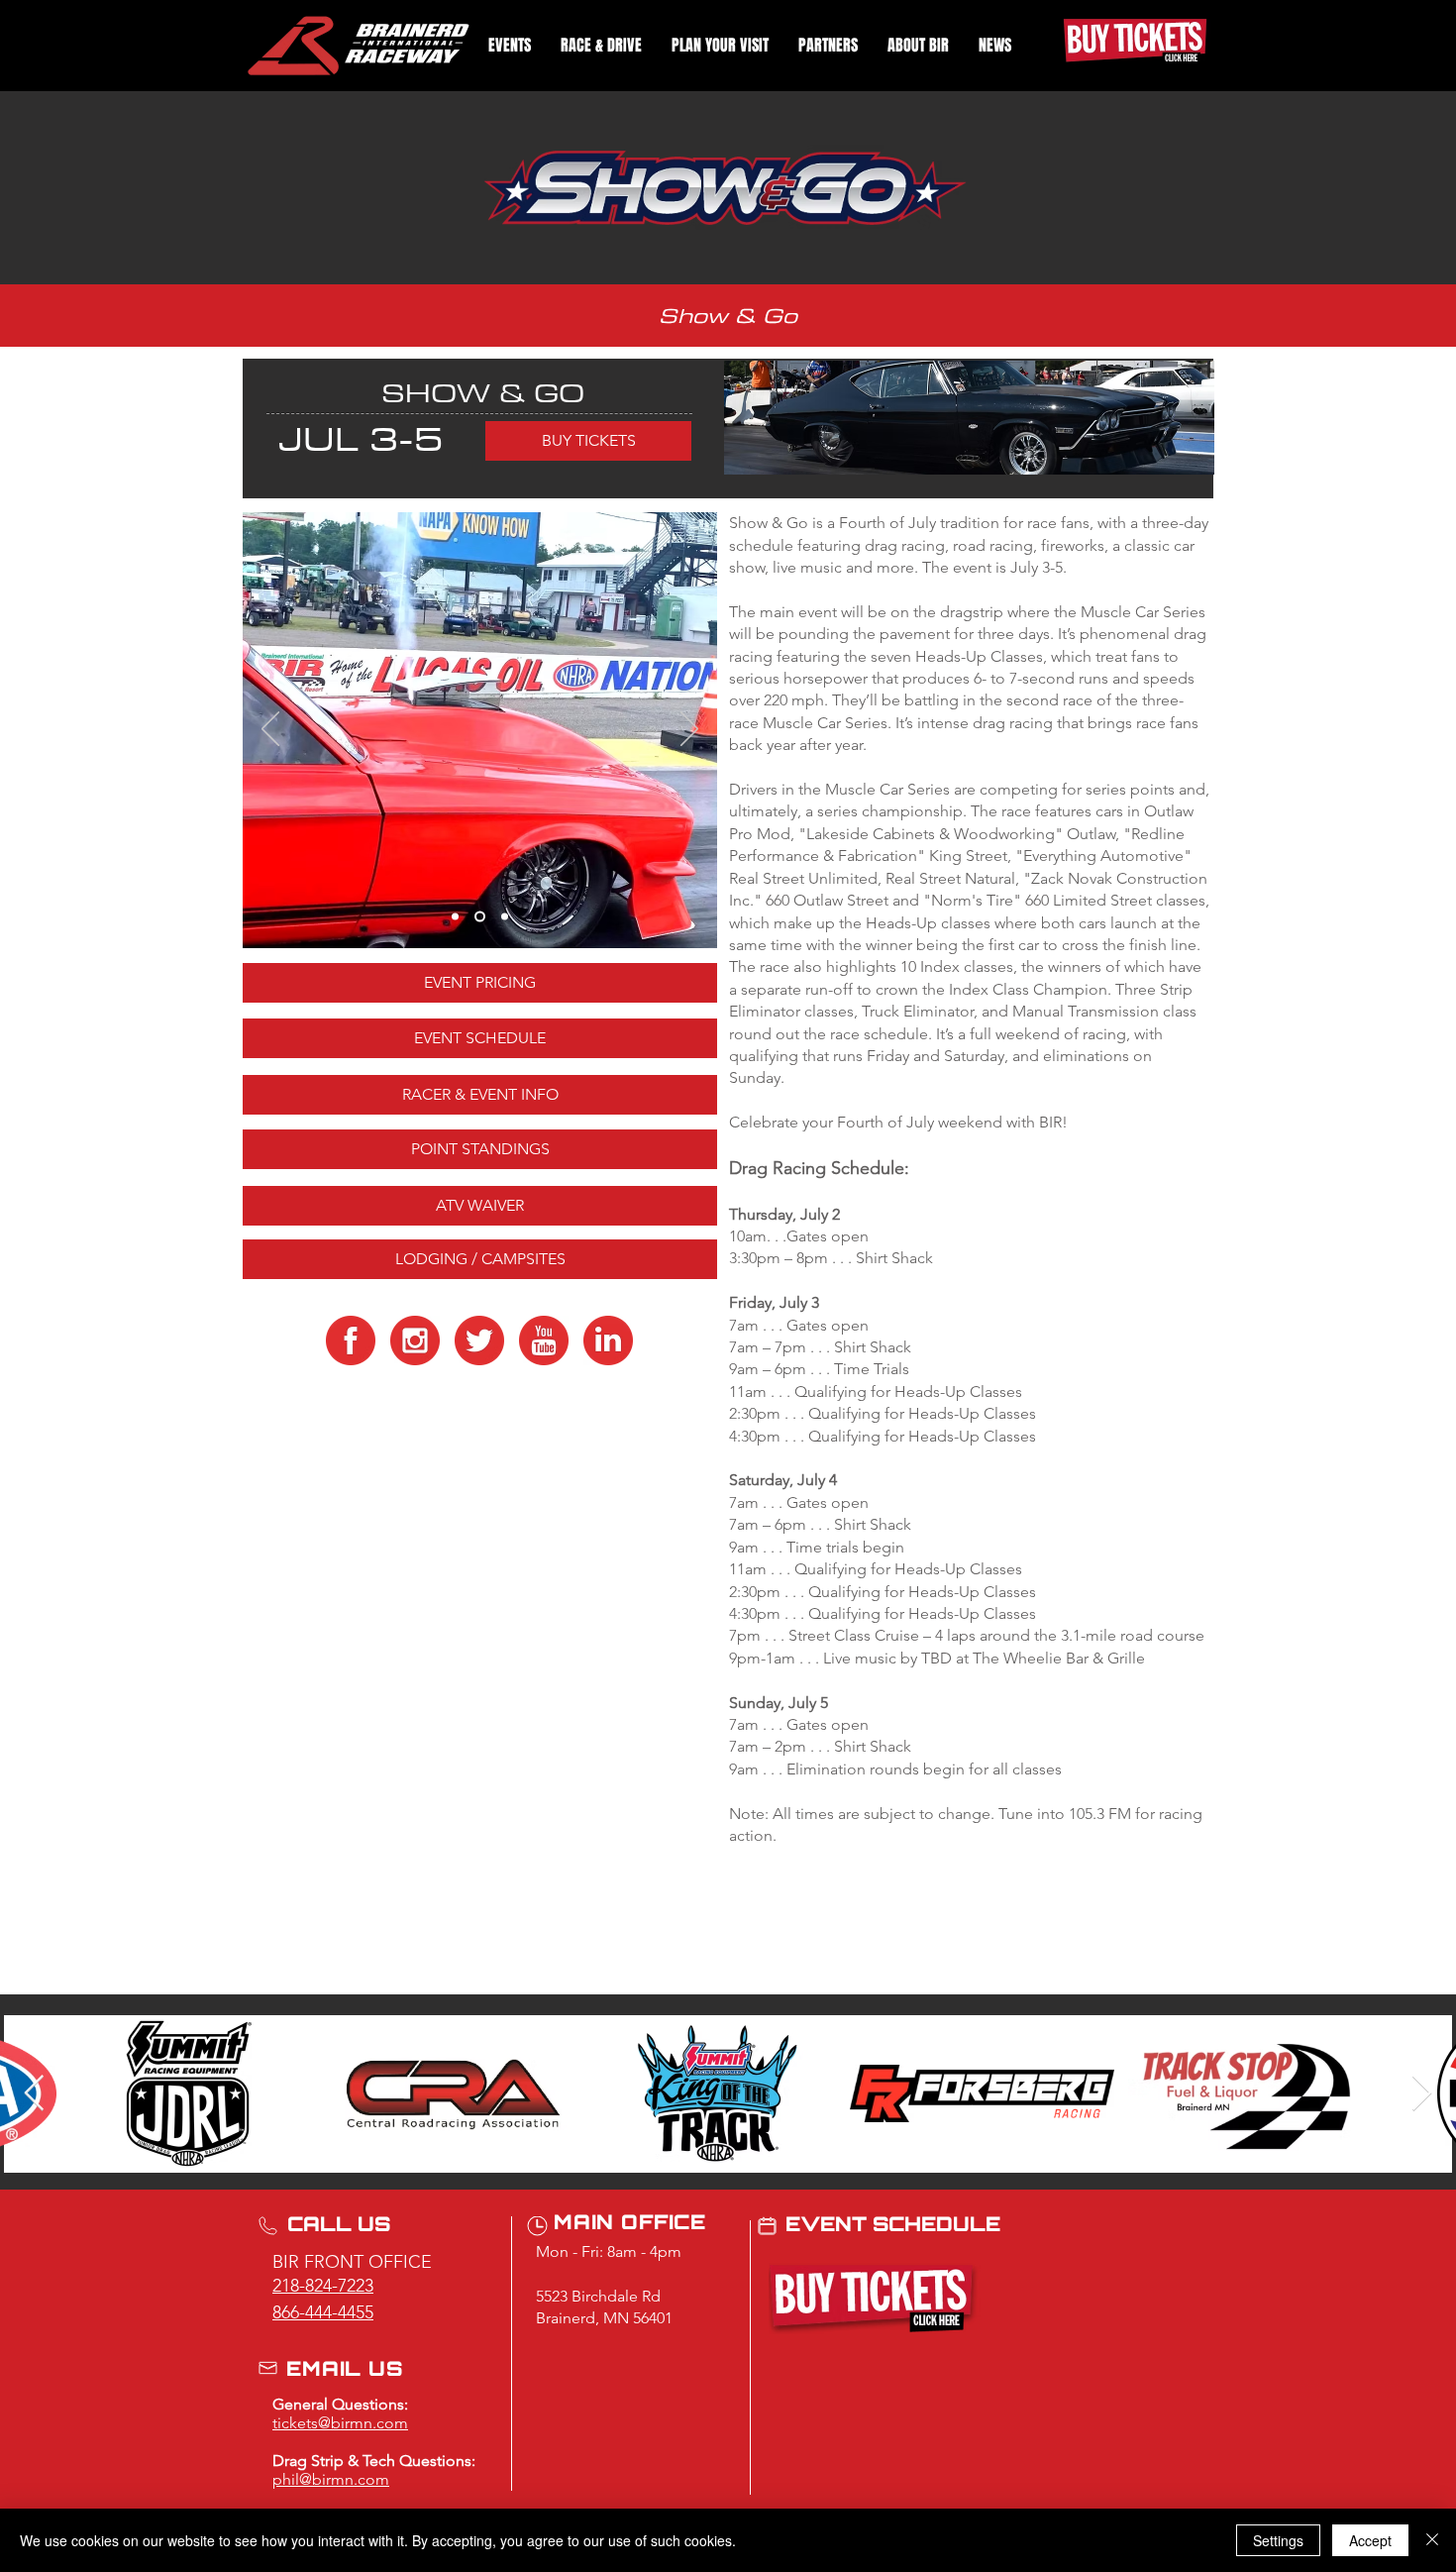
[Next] (689, 730)
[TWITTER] (479, 1340)
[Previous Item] (34, 2094)
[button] (510, 45)
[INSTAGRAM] (415, 1340)
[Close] (1432, 2540)
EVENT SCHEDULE (893, 2226)
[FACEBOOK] (351, 1340)
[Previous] (270, 730)
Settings (1278, 2540)
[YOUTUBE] (544, 1340)
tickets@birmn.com (340, 2423)
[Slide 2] (455, 917)
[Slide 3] (478, 917)
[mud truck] (503, 917)
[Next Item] (1422, 2094)
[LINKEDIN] (608, 1340)
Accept (1370, 2540)
